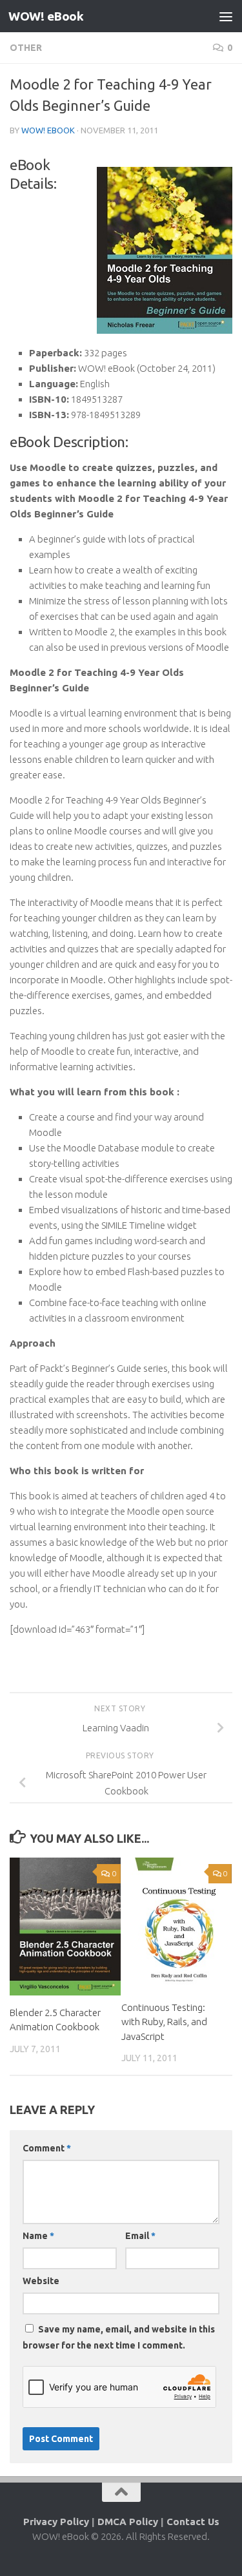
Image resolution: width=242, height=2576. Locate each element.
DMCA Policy (128, 2522)
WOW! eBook (46, 16)
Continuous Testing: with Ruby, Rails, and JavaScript (164, 2022)
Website (41, 2281)
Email (140, 2236)
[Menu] (226, 16)
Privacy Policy (56, 2522)
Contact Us (193, 2522)
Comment (47, 2148)
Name (38, 2236)
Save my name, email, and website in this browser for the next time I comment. (119, 2337)
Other (26, 48)
